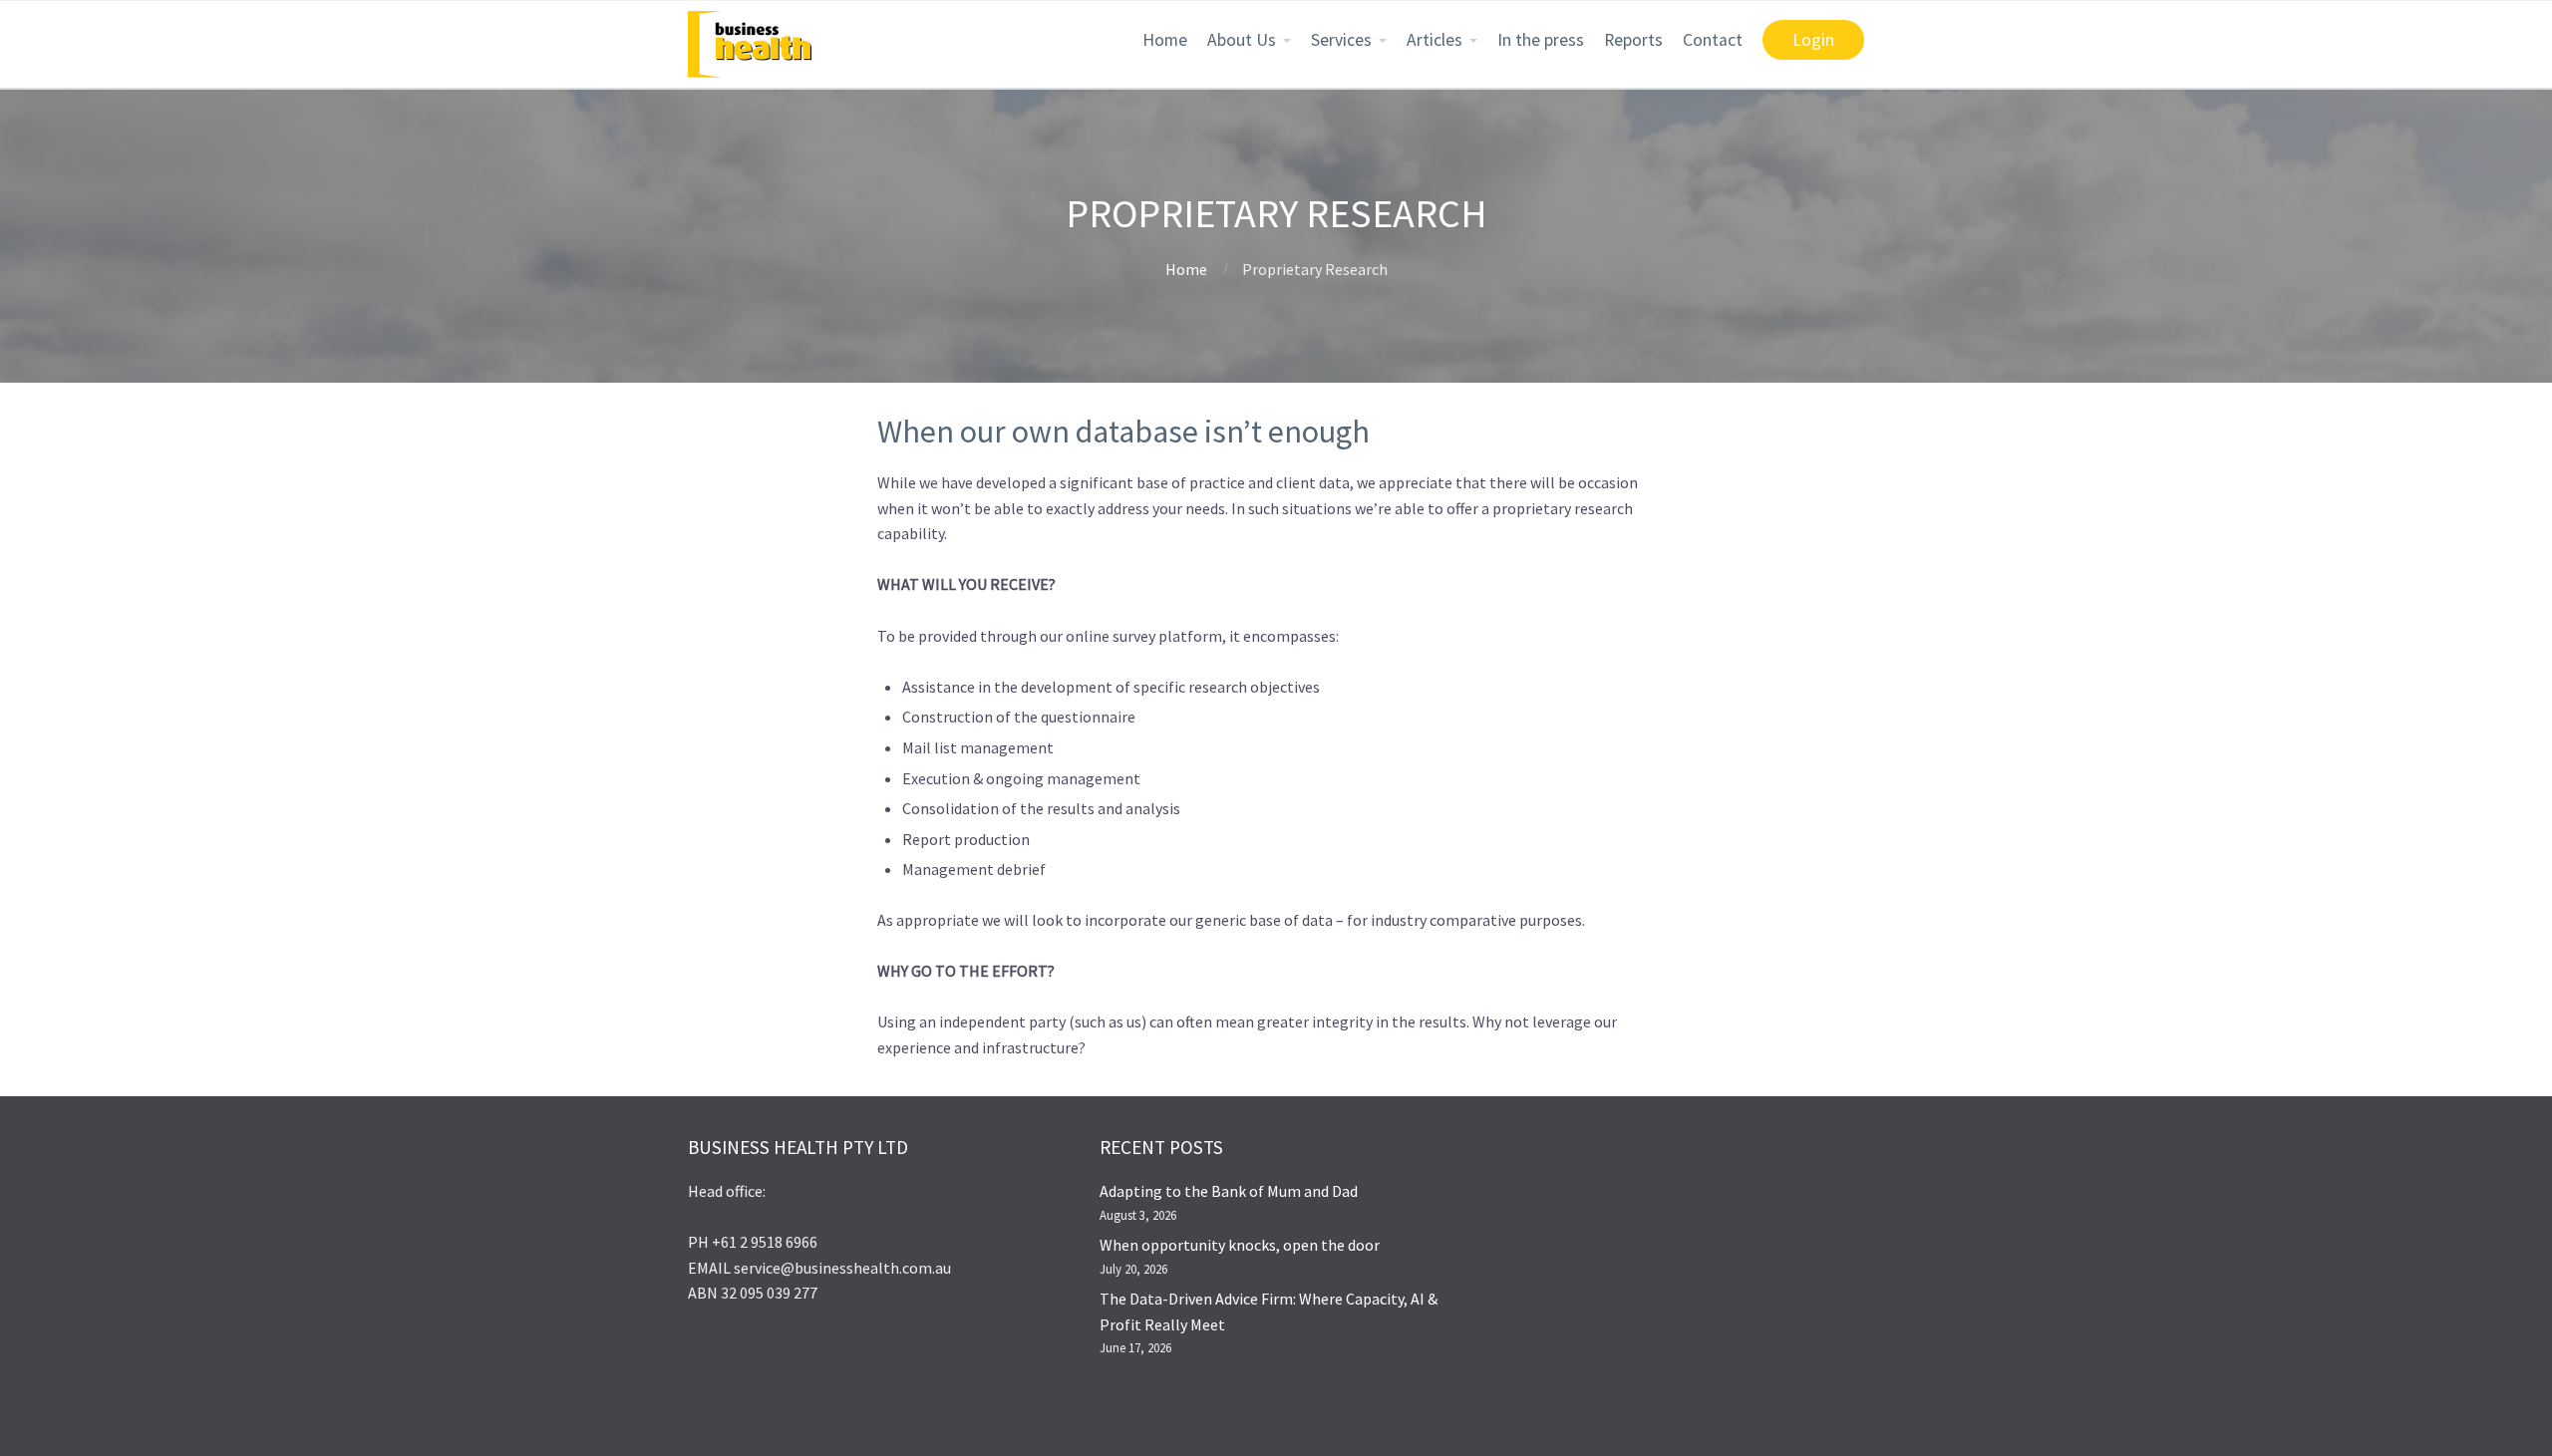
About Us (1242, 40)
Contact (1713, 40)
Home (1165, 40)
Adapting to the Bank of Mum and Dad (1229, 1191)
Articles (1435, 40)
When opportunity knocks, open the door (1240, 1245)
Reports (1633, 40)
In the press (1541, 40)
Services (1341, 40)
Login (1813, 40)
